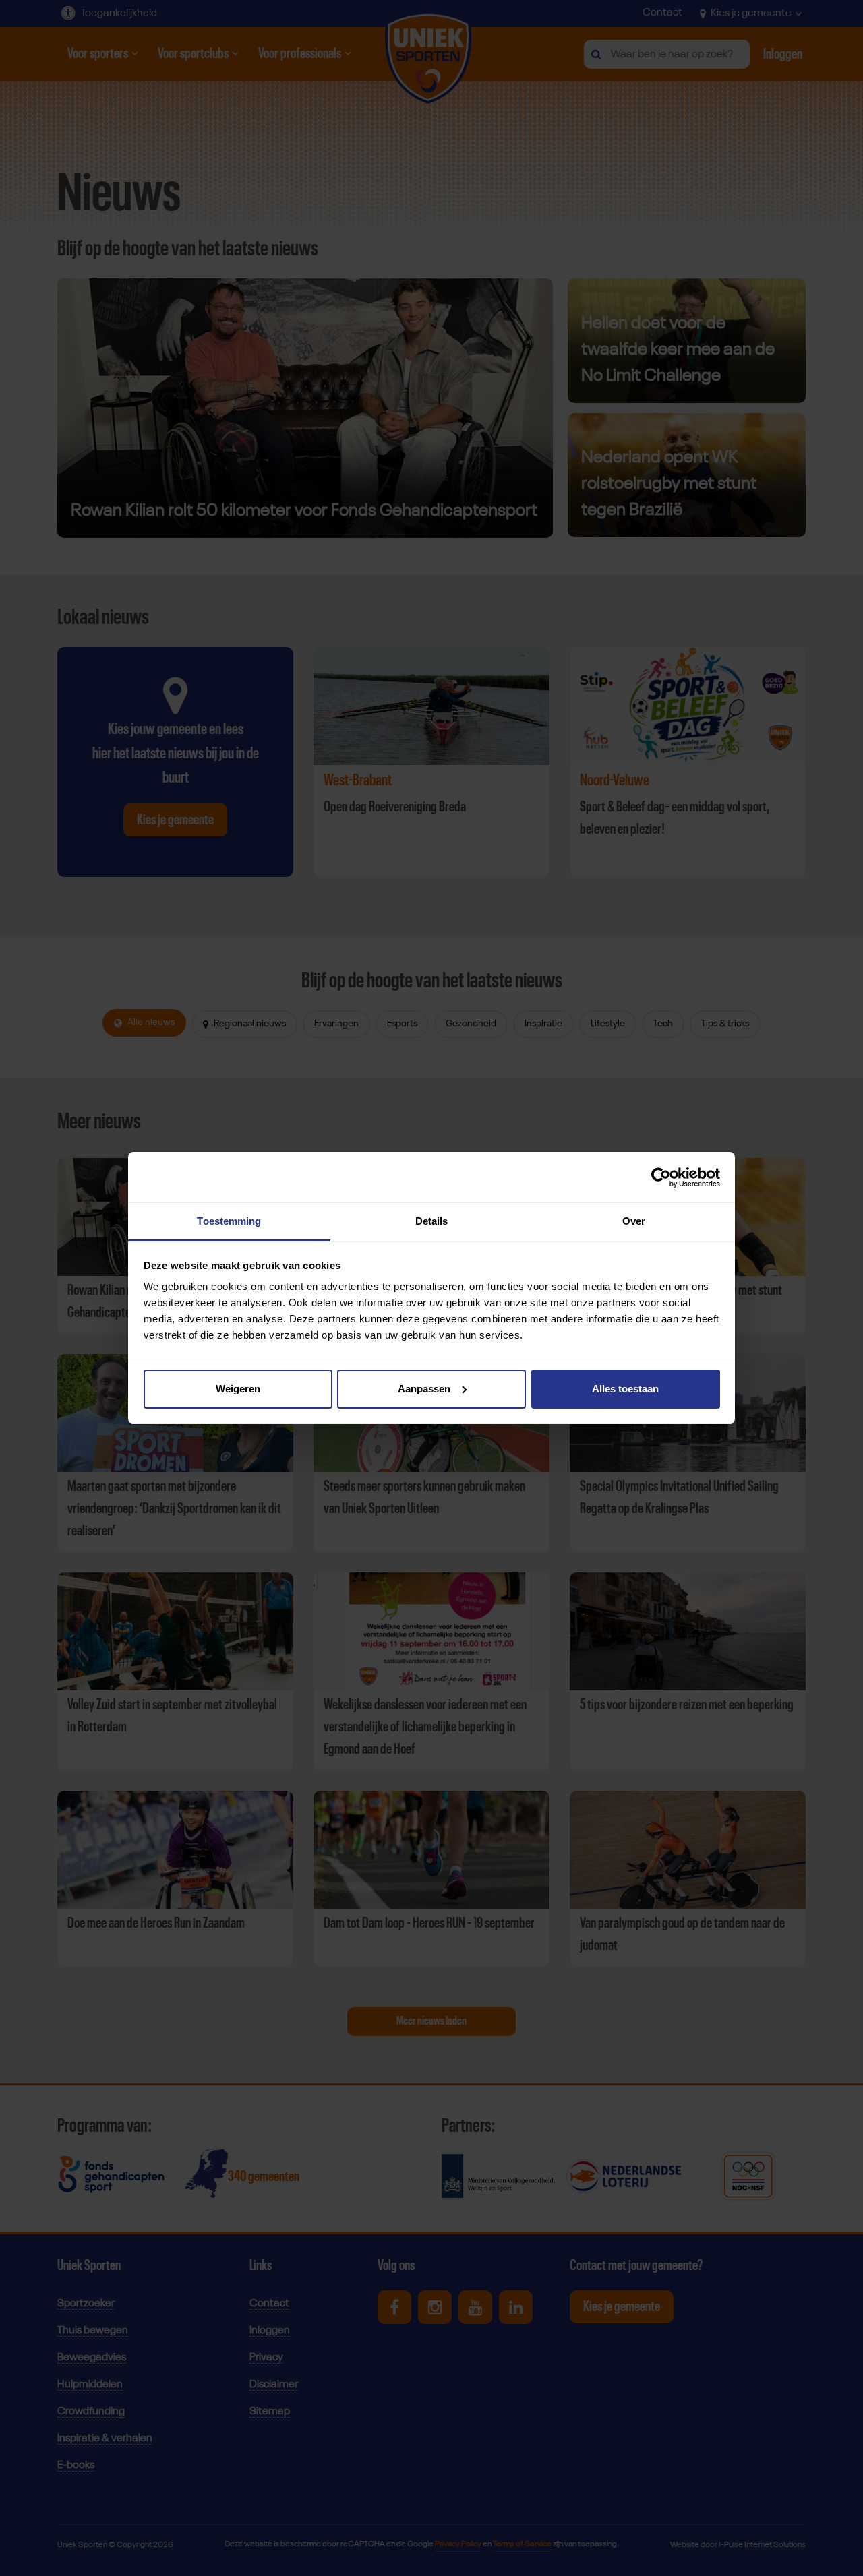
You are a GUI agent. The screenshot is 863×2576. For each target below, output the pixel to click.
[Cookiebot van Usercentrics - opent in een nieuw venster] (661, 1177)
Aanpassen (424, 1389)
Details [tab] (432, 1221)
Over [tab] (634, 1221)
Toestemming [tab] (229, 1221)
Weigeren (238, 1389)
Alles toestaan (625, 1389)
